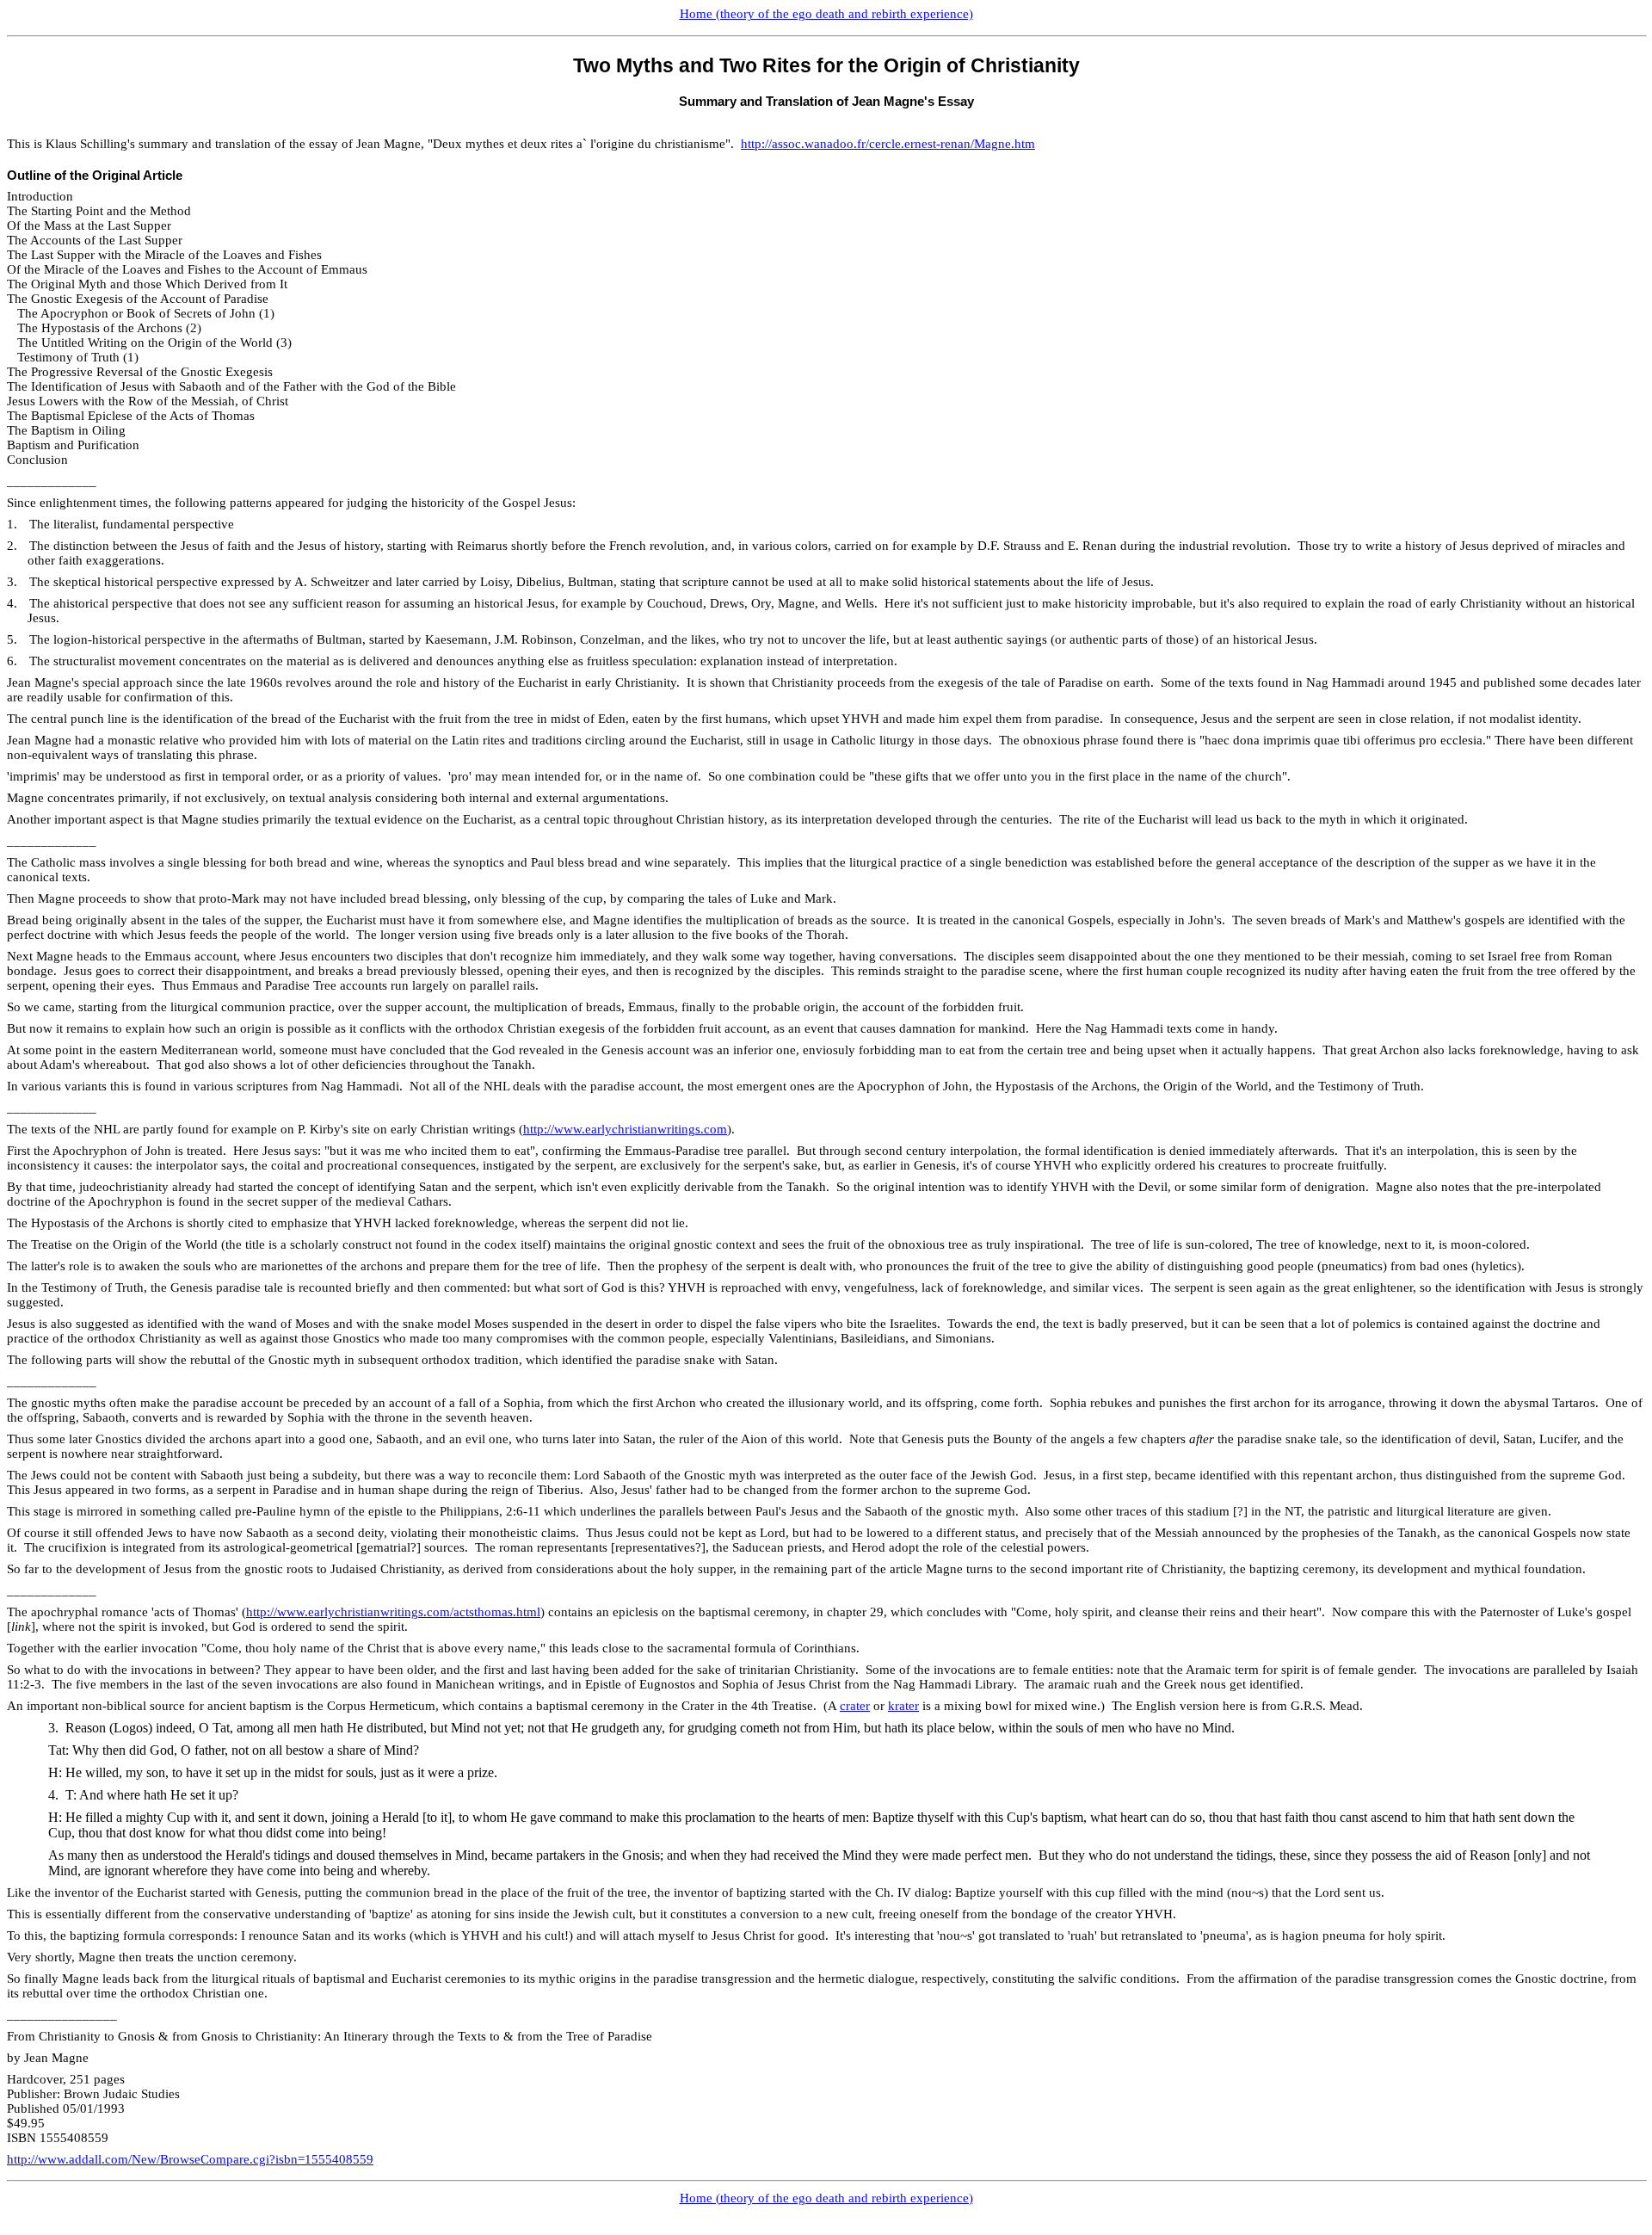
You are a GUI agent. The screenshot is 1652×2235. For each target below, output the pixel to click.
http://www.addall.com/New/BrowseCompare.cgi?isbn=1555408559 (190, 2159)
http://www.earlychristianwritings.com (625, 1129)
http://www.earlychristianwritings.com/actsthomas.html (393, 1612)
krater (903, 1706)
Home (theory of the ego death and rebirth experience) (826, 14)
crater (855, 1706)
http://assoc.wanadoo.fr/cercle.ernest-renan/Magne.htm (888, 144)
